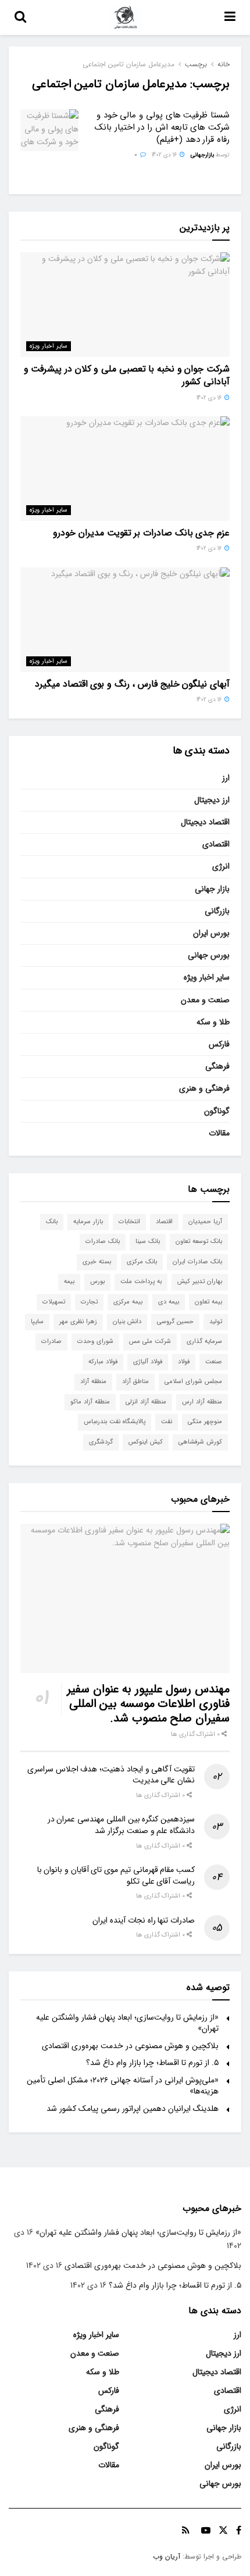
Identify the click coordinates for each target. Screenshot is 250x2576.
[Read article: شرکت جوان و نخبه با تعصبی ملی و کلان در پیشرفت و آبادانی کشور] (125, 305)
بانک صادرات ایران (197, 1262)
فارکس (219, 1044)
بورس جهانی (209, 955)
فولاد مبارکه (103, 1362)
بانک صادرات (103, 1241)
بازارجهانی (202, 155)
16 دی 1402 (165, 155)
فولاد (184, 1362)
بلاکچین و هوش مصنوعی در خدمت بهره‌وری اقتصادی (130, 2046)
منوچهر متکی (205, 1422)
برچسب (196, 64)
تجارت (89, 1302)
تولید (216, 1322)
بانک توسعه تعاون (199, 1241)
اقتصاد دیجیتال (205, 822)
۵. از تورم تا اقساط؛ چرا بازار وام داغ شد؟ (152, 2063)
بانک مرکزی (142, 1262)
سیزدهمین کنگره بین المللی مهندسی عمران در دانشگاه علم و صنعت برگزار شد (121, 1825)
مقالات (219, 1133)
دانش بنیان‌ (127, 1322)
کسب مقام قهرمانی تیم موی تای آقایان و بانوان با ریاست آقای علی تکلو (116, 1875)
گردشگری (101, 1442)
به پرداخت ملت (141, 1282)
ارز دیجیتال (212, 800)
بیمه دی (169, 1302)
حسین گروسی (175, 1322)
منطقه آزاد (93, 1382)
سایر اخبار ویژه (49, 346)
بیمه (69, 1282)
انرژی (221, 866)
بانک (52, 1222)
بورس (97, 1282)
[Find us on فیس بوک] (239, 2531)
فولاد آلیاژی (148, 1362)
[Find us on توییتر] (223, 2531)
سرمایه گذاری (204, 1341)
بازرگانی (217, 911)
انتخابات (129, 1222)
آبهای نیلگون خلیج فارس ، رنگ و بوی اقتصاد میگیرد (132, 684)
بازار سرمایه (88, 1222)
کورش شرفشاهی (200, 1442)
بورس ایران (211, 933)
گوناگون (217, 1111)
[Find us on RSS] (186, 2531)
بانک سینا (148, 1241)
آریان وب (167, 2557)
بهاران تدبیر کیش (200, 1282)
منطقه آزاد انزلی (146, 1402)
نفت (167, 1422)
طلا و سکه (213, 1022)
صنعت (214, 1362)
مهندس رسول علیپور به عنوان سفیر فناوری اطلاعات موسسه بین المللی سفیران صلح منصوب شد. (148, 1704)
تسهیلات (54, 1302)
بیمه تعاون (208, 1302)
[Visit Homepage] (126, 17)
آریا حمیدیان (205, 1222)
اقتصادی (216, 844)
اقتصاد (164, 1222)
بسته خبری (97, 1262)
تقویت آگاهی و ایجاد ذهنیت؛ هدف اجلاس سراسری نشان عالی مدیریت (111, 1775)
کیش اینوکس (146, 1442)
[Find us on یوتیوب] (206, 2531)
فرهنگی (217, 1066)
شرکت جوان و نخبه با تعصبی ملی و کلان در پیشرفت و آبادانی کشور (127, 375)
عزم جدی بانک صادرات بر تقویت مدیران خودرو (141, 533)
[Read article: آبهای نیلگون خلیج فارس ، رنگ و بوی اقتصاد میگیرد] (125, 620)
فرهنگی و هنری (204, 1088)
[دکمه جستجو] (20, 17)
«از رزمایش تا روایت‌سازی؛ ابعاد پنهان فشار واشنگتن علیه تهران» (127, 2023)
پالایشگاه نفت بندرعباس (115, 1422)
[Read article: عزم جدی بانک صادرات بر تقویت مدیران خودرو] (125, 469)
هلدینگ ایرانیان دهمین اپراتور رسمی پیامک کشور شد (133, 2109)
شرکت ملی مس (150, 1341)
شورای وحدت (95, 1341)
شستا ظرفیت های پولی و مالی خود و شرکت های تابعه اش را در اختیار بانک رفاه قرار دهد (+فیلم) (162, 127)
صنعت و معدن (205, 1000)
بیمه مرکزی (128, 1302)
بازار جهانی (212, 889)
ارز (226, 778)
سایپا (37, 1322)
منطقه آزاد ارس (202, 1402)
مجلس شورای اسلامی (193, 1382)
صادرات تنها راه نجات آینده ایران (144, 1920)
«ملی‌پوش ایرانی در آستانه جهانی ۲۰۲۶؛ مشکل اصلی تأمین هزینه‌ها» (123, 2086)
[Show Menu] (230, 17)
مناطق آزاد (135, 1382)
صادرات (51, 1341)
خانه (224, 64)
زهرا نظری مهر (78, 1322)
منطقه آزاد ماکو (90, 1402)
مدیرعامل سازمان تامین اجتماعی (128, 64)
